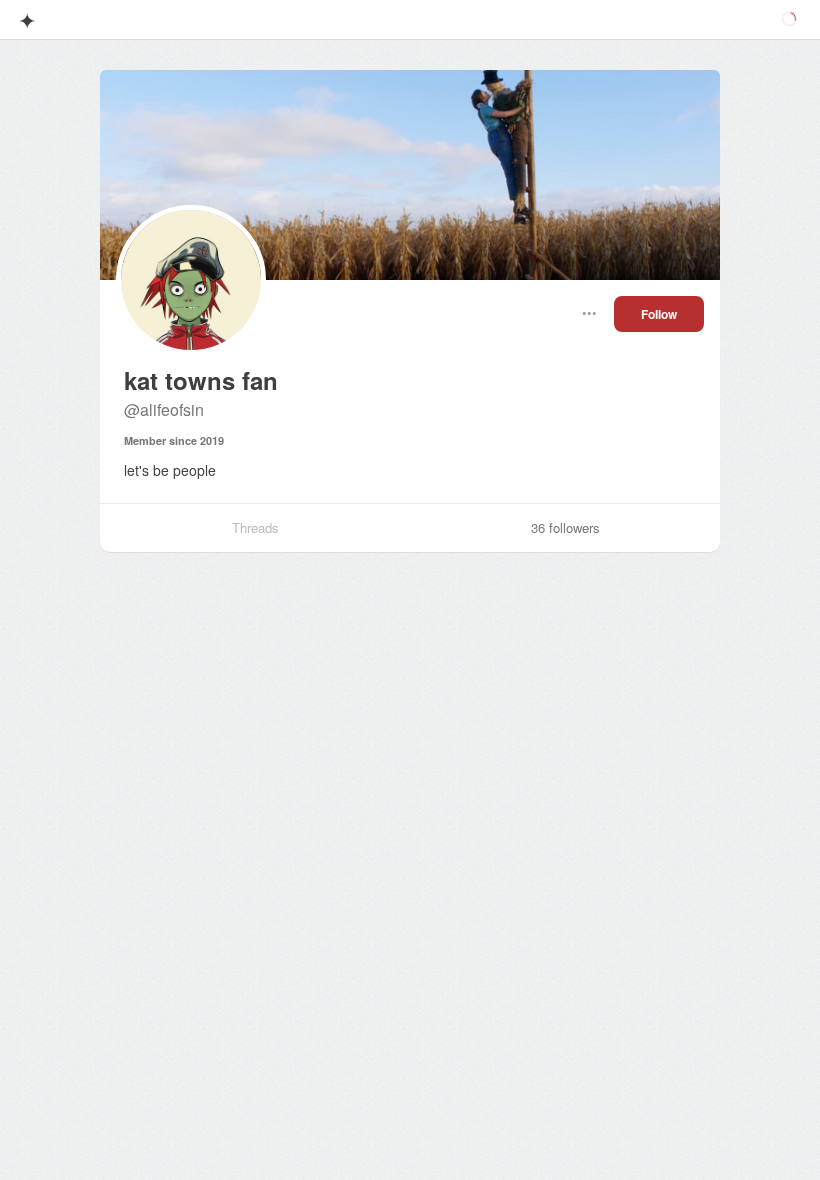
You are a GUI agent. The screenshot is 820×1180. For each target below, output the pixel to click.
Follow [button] (659, 314)
